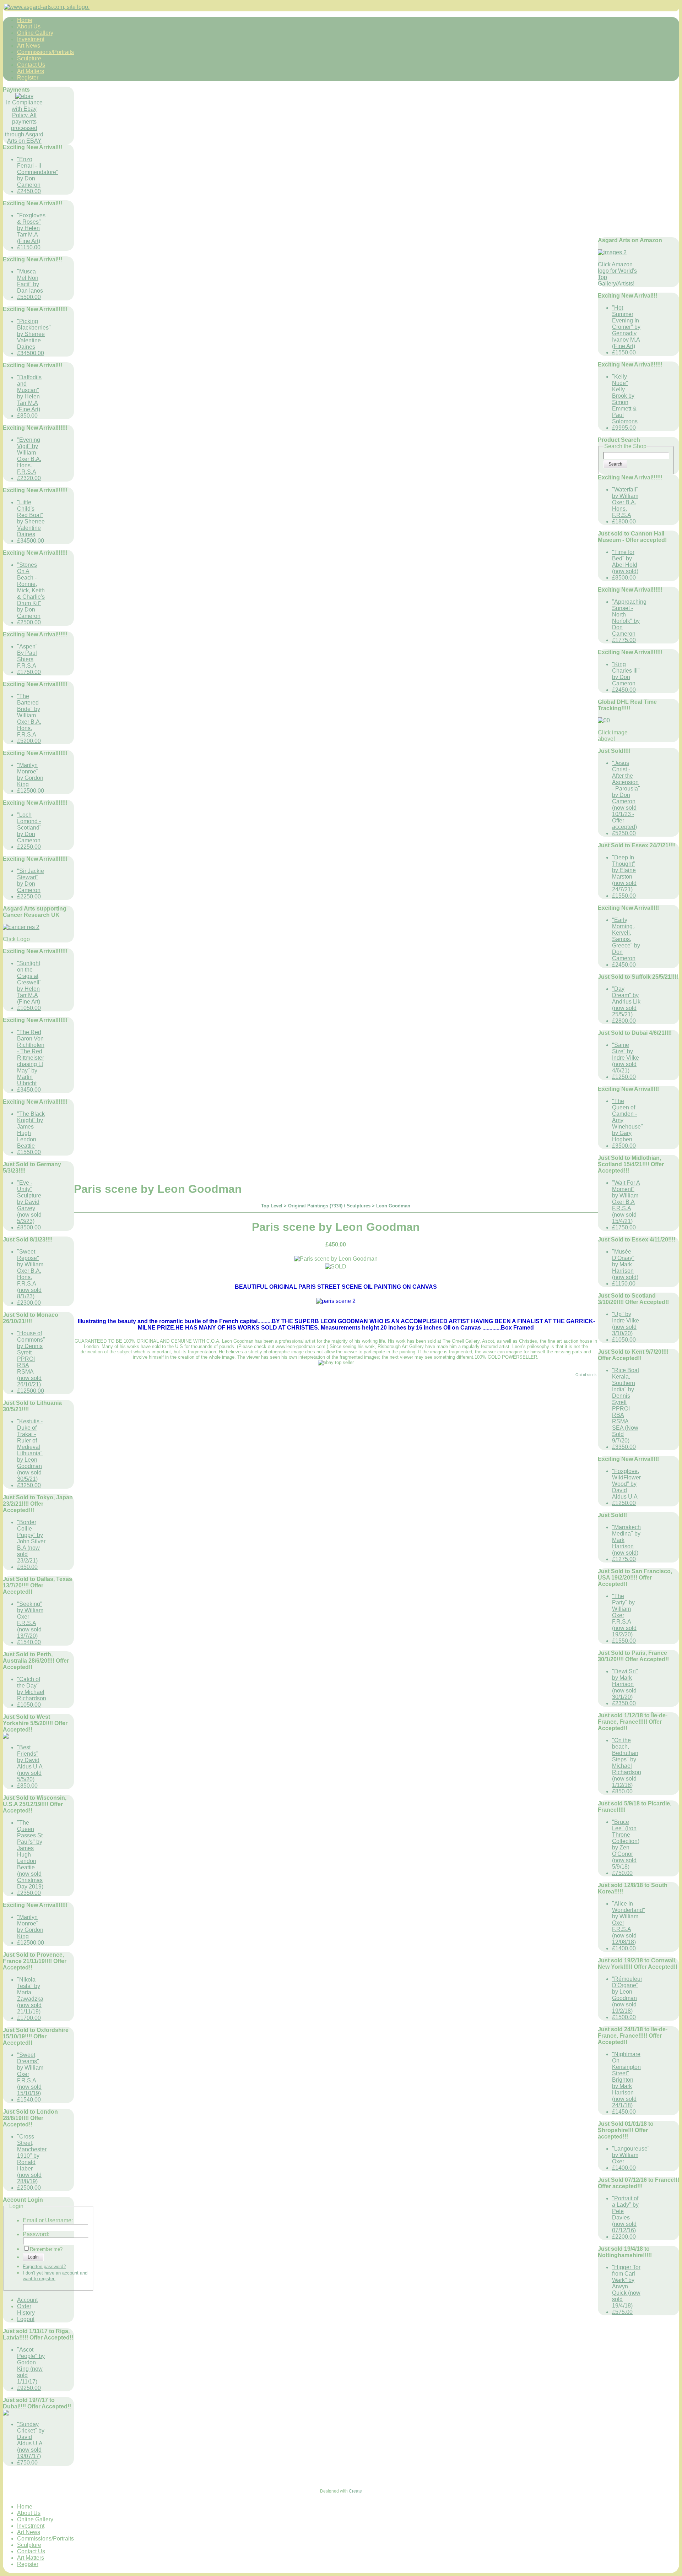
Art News (29, 46)
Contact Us (31, 65)
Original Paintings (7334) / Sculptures (329, 1206)
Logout (26, 2319)
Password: (36, 2234)
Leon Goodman (393, 1206)
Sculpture (29, 58)
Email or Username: (48, 2220)
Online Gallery (35, 33)
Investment (31, 39)
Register (28, 78)
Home (25, 20)
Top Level (272, 1206)
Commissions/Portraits (45, 52)
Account (27, 2300)
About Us (29, 26)
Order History (26, 2309)
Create (355, 2491)
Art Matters (31, 71)
